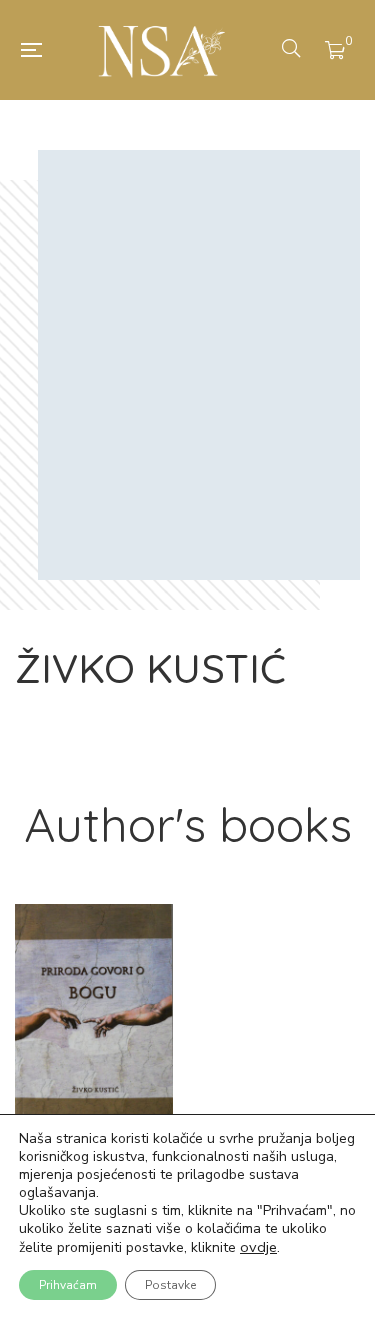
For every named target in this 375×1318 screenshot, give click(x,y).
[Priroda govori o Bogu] (94, 1014)
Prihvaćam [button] (68, 1285)
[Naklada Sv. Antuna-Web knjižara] (161, 50)
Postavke (170, 1285)
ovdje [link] (258, 1247)
